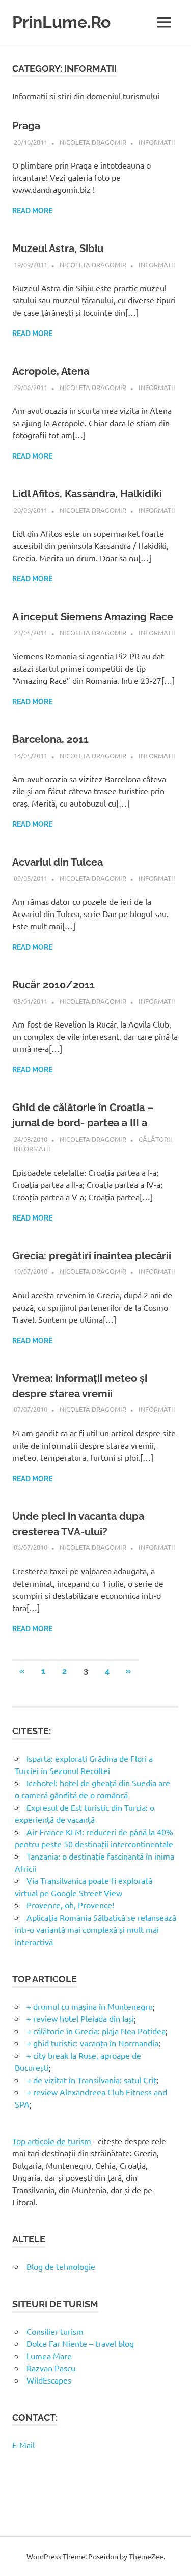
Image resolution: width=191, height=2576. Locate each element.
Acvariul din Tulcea (58, 862)
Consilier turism (55, 2331)
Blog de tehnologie (61, 2266)
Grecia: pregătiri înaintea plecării (92, 1256)
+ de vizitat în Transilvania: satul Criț (91, 2080)
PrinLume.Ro (61, 22)
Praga (26, 126)
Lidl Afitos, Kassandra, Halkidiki (87, 494)
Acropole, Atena (51, 371)
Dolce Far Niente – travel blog (80, 2343)
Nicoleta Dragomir (93, 142)
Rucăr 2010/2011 (53, 985)
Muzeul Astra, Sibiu (58, 248)
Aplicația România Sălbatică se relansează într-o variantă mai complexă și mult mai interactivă (95, 1929)
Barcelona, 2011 (50, 739)
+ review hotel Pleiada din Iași (80, 2018)
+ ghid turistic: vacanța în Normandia (92, 2043)
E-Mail (23, 2445)
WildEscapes (49, 2380)
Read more (32, 211)
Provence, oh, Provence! (70, 1905)
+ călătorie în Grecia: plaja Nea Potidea (96, 2031)
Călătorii (155, 1139)
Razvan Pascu (51, 2368)
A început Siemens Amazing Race (93, 617)
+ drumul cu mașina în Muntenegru (90, 2006)
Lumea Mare (49, 2356)
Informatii (157, 142)
